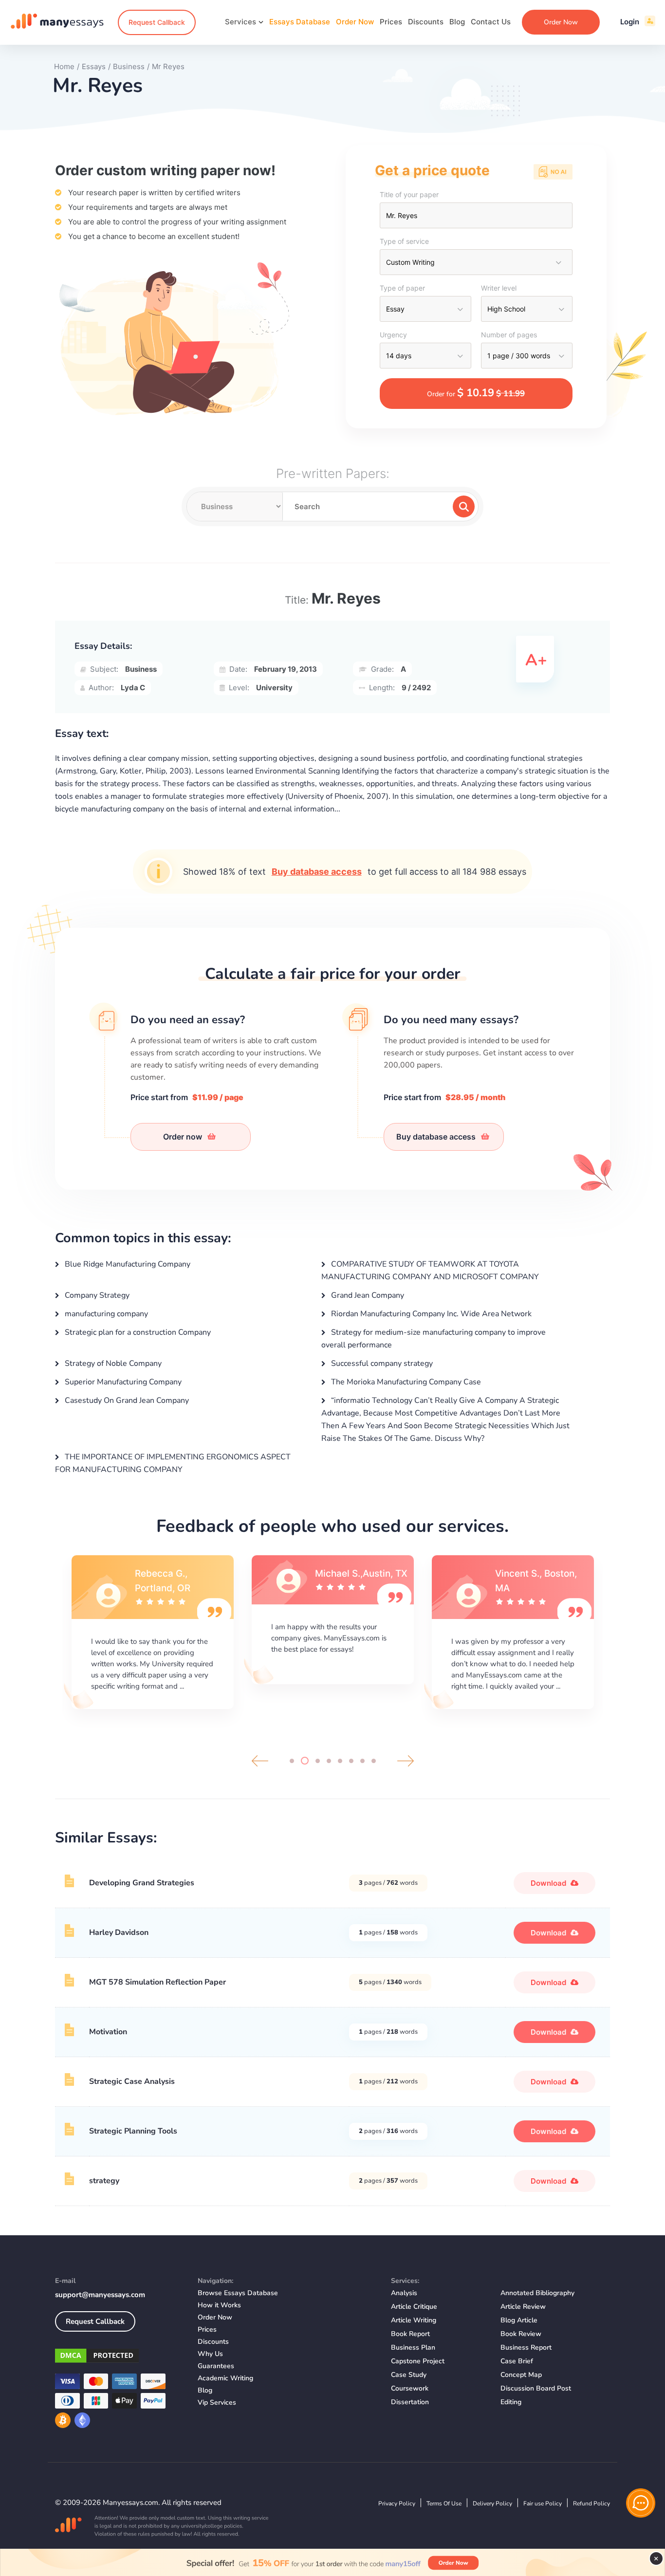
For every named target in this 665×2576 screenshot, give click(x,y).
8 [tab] (374, 1761)
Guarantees (216, 2366)
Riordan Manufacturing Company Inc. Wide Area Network (430, 1314)
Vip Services (217, 2402)
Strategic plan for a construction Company (137, 1332)
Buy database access (317, 872)
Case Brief (517, 2361)
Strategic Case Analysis (132, 2081)
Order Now (355, 22)
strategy (104, 2181)
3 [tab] (316, 1761)
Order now (184, 1137)
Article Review (523, 2307)
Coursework (410, 2388)
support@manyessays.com (100, 2295)
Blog (457, 22)
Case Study (409, 2375)
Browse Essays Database (238, 2293)
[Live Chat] (641, 2503)
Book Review (521, 2334)
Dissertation (410, 2402)
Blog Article (519, 2320)
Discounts (426, 22)
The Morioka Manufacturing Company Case (405, 1382)
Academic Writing (225, 2378)
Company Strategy (96, 1295)
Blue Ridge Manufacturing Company (127, 1264)
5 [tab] (340, 1761)
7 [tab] (362, 1761)
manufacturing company (105, 1314)
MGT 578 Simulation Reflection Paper (157, 1982)
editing (511, 2402)
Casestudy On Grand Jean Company (126, 1400)
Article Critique (414, 2307)
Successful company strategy (381, 1363)
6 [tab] (351, 1761)
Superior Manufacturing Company (122, 1382)
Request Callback (157, 22)
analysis (404, 2293)
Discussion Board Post (536, 2388)
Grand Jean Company (367, 1295)
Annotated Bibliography (537, 2293)
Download (549, 1883)
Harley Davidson (119, 1932)
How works (219, 2305)
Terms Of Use (444, 2503)
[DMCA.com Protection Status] (119, 2357)
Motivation (108, 2032)
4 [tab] (329, 1761)
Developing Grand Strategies (142, 1883)
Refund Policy (591, 2503)
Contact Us (491, 22)
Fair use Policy (543, 2503)
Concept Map (521, 2375)
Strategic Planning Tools (133, 2131)
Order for (476, 393)
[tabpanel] (152, 1631)
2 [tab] (303, 1761)
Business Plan (413, 2347)
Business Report (526, 2347)
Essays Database (300, 22)
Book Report (410, 2334)
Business (141, 669)
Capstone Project (418, 2361)
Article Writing (414, 2320)
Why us (210, 2354)
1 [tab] (292, 1761)
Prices (391, 22)
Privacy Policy (397, 2503)
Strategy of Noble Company (112, 1363)
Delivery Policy (492, 2503)
